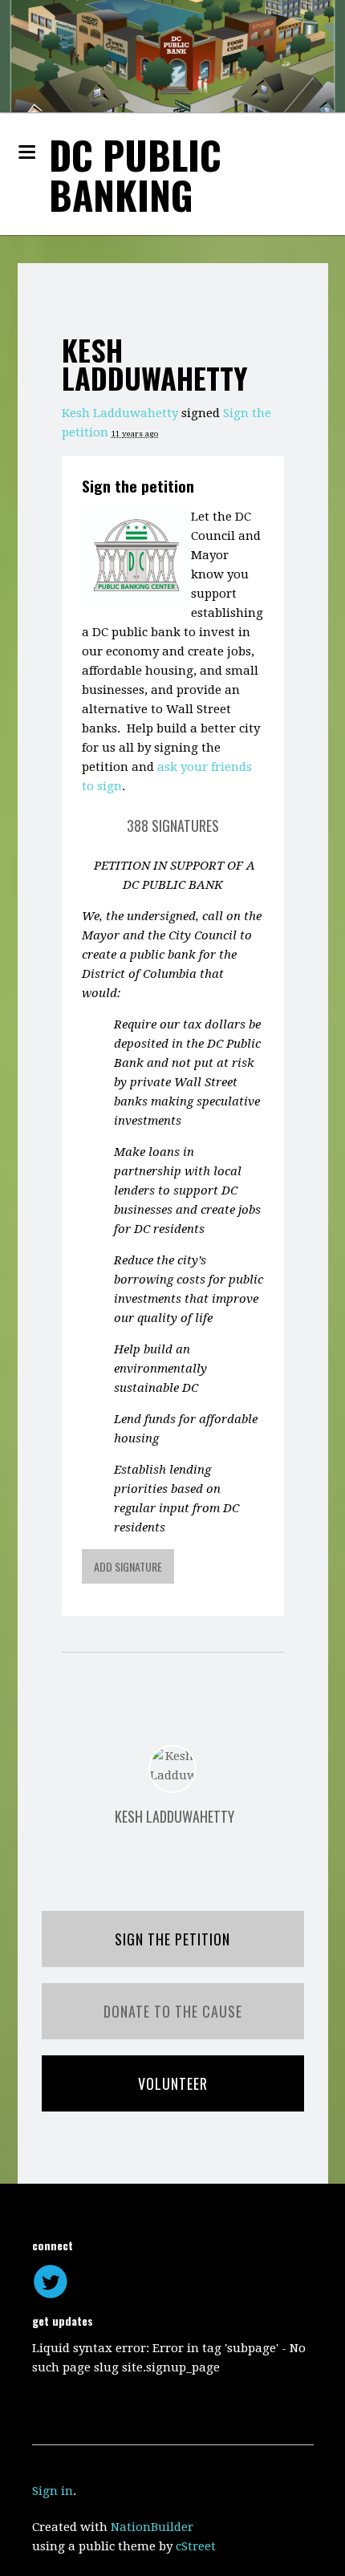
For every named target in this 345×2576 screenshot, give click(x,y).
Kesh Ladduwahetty (120, 413)
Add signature (128, 1566)
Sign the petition (138, 485)
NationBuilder (152, 2527)
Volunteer (173, 2083)
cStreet (196, 2546)
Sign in (53, 2491)
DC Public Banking (135, 174)
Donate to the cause (173, 2011)
